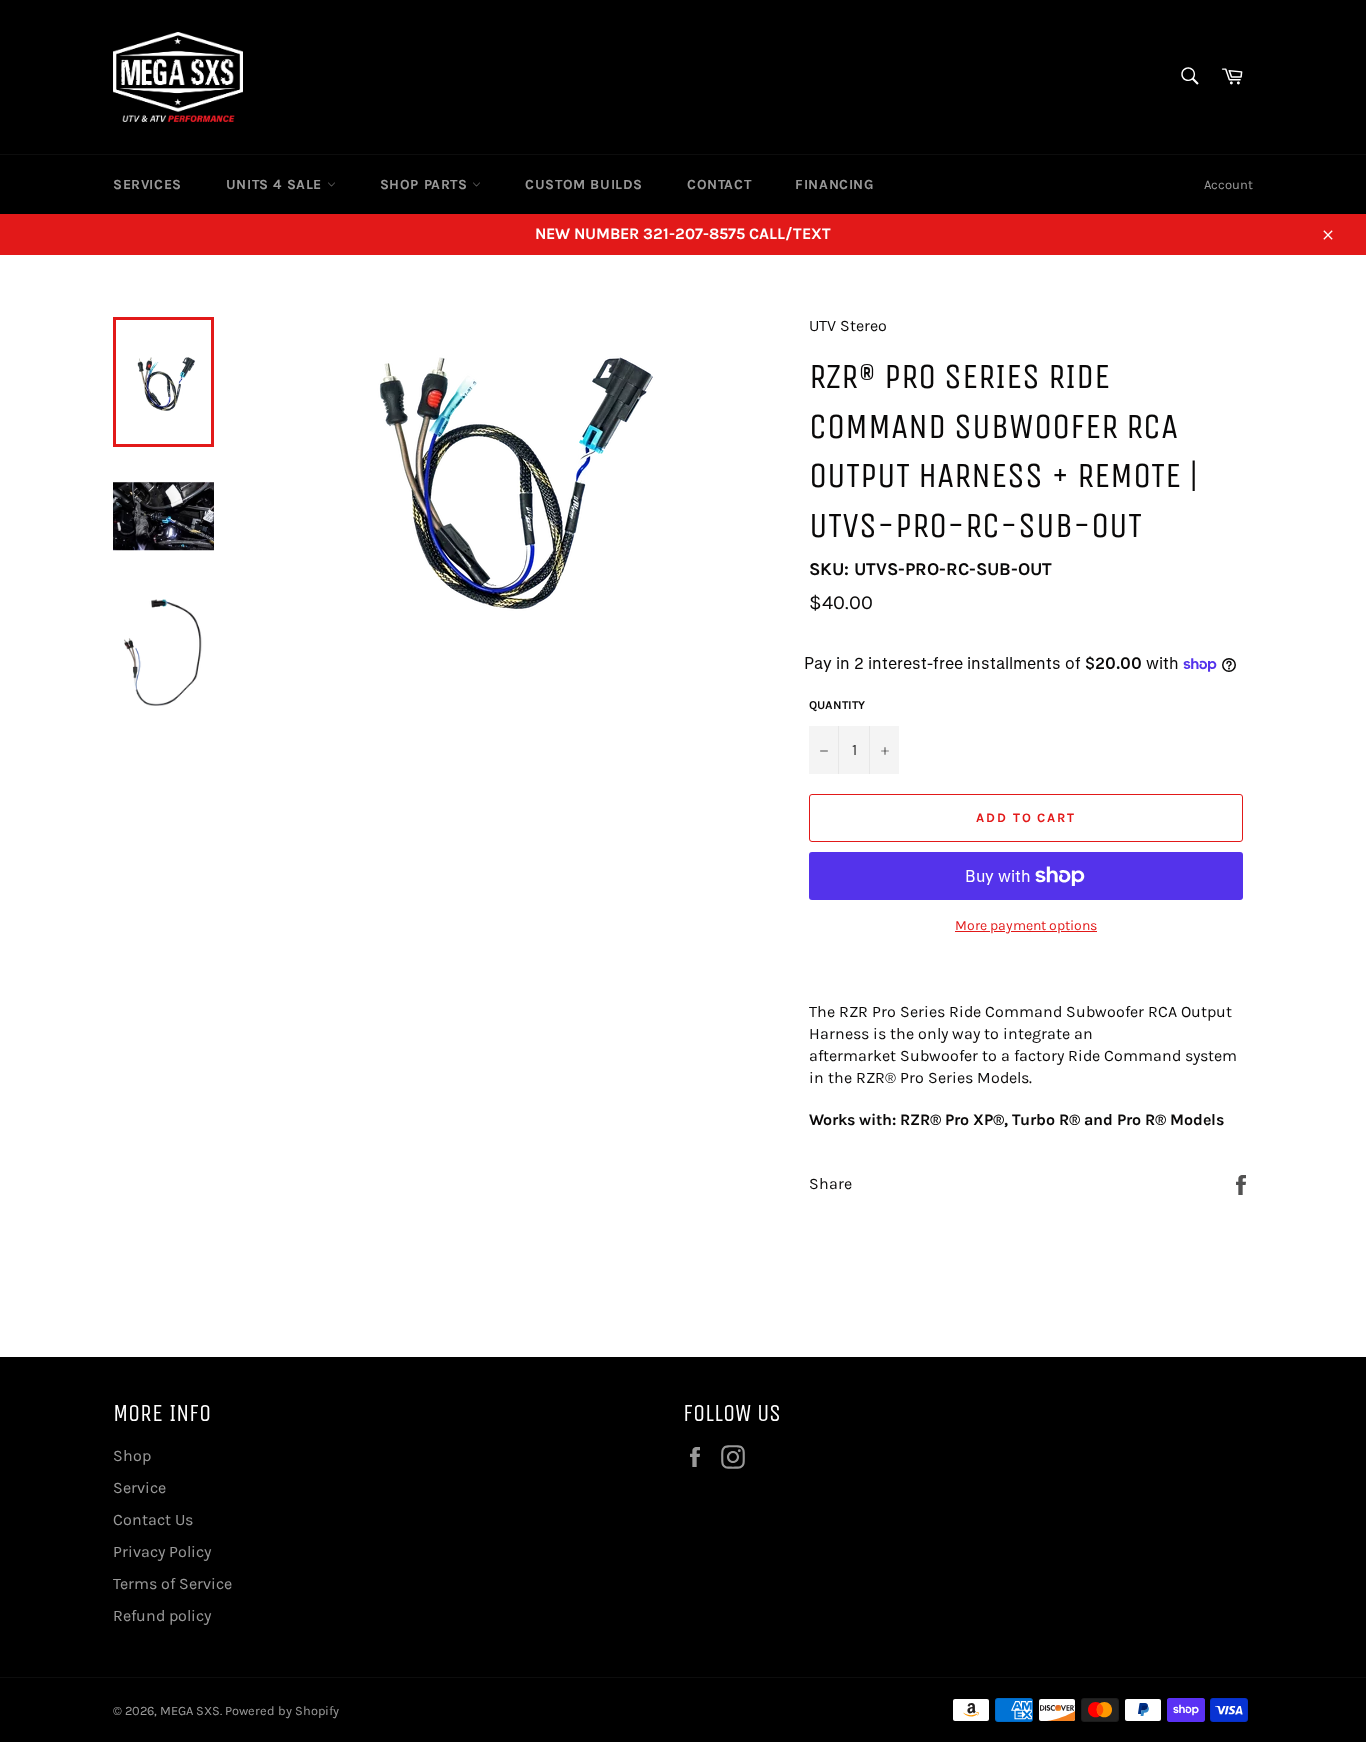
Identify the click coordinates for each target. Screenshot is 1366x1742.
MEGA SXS (190, 1710)
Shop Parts (426, 184)
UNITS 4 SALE (276, 184)
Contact (719, 184)
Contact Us (153, 1519)
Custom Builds (584, 184)
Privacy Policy (162, 1551)
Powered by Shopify (282, 1710)
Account (1228, 184)
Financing (834, 184)
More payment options (1026, 925)
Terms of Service (172, 1583)
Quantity (837, 705)
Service (139, 1487)
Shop (132, 1455)
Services (147, 184)
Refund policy (162, 1615)
